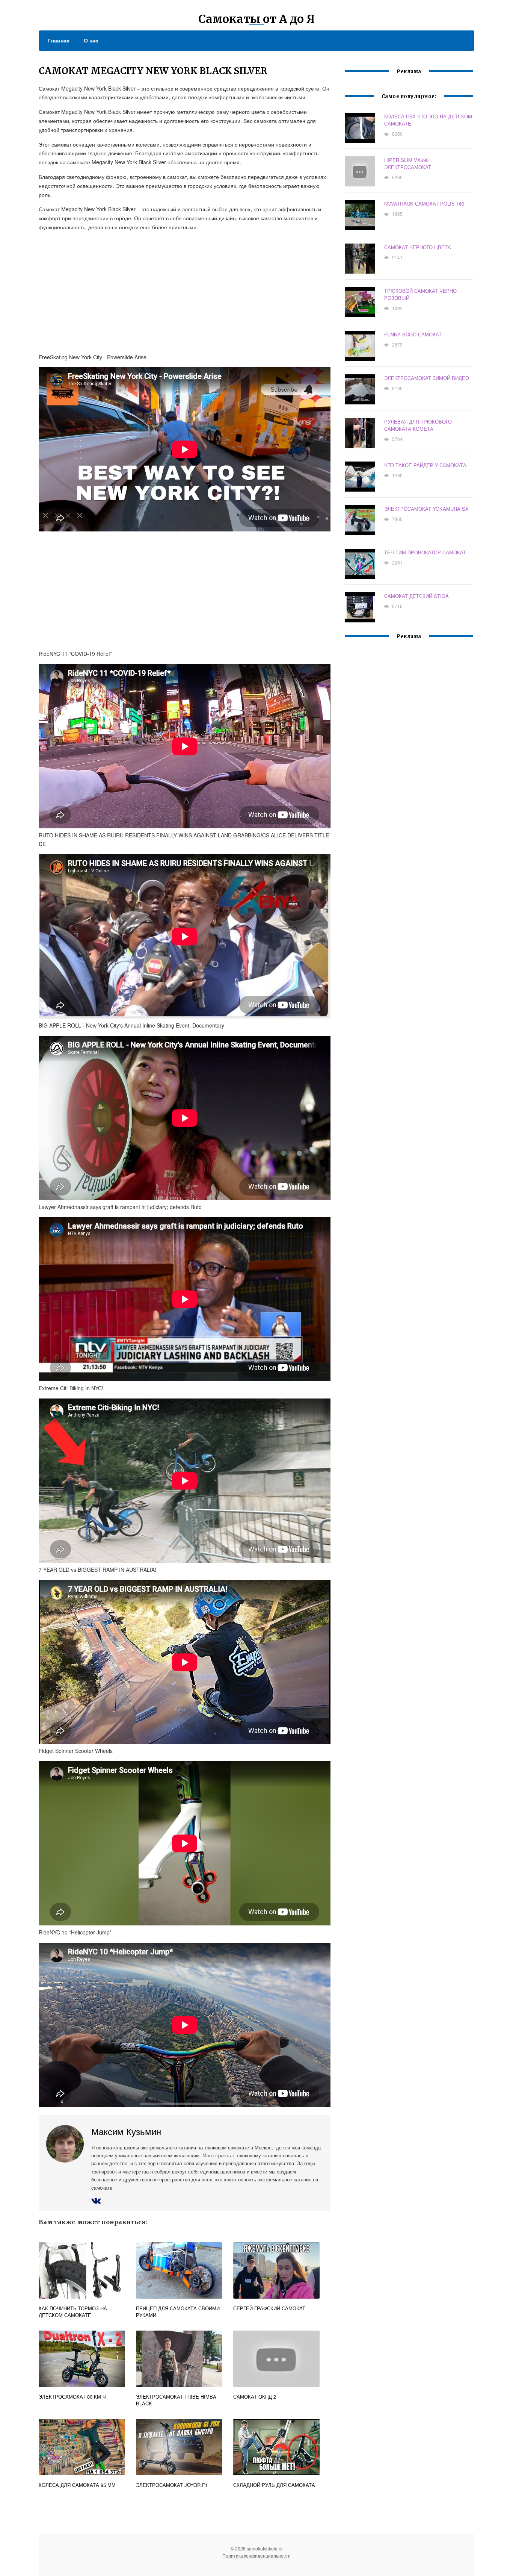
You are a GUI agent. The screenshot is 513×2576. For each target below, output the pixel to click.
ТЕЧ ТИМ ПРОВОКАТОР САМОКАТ (425, 552)
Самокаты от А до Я (256, 19)
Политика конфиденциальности (256, 2556)
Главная (59, 40)
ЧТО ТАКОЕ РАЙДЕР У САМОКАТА (425, 465)
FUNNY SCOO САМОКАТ (413, 334)
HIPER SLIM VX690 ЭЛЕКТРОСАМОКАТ (408, 163)
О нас (91, 40)
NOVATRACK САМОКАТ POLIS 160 (424, 204)
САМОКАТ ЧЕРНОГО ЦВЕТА (418, 247)
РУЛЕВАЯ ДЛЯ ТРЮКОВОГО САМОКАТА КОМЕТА (418, 425)
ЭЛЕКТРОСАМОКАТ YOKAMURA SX (426, 509)
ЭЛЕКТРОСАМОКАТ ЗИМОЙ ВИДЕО (427, 378)
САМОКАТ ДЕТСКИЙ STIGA (416, 596)
